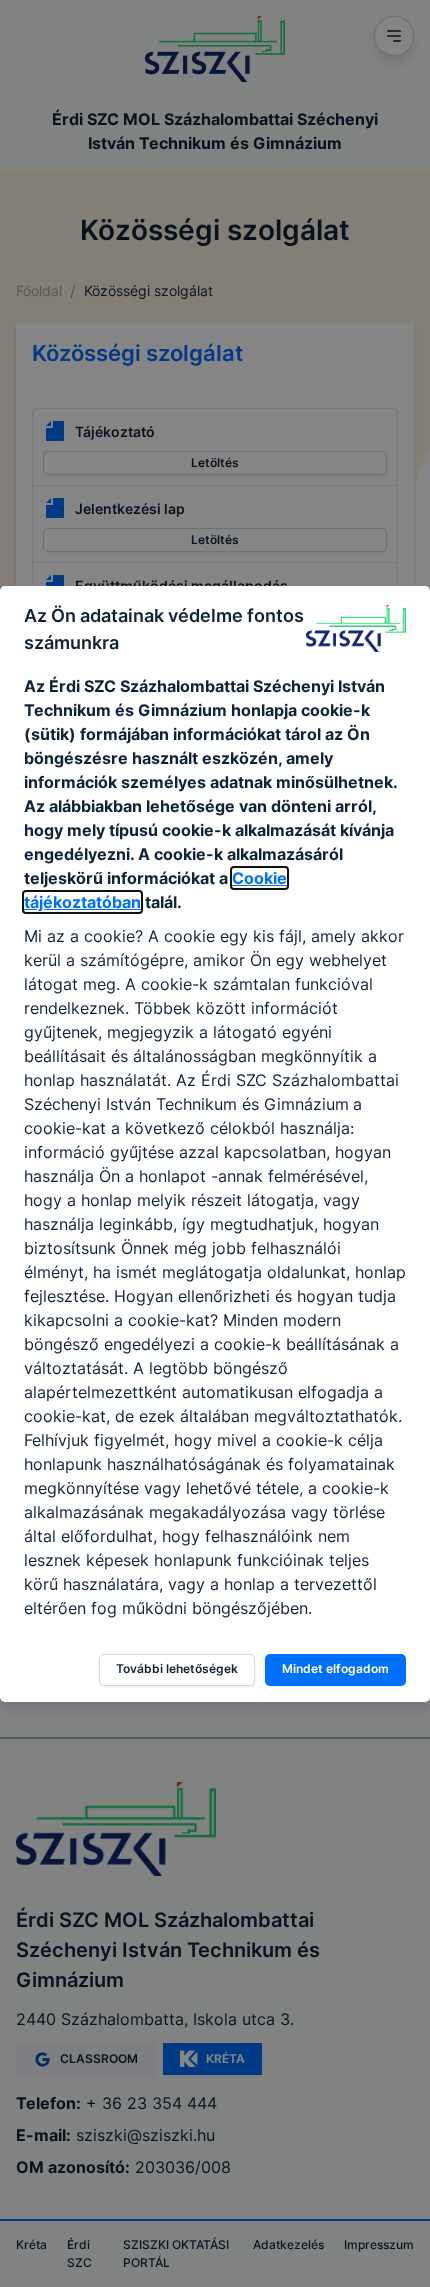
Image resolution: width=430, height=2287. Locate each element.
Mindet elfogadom (335, 1668)
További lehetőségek (177, 1668)
